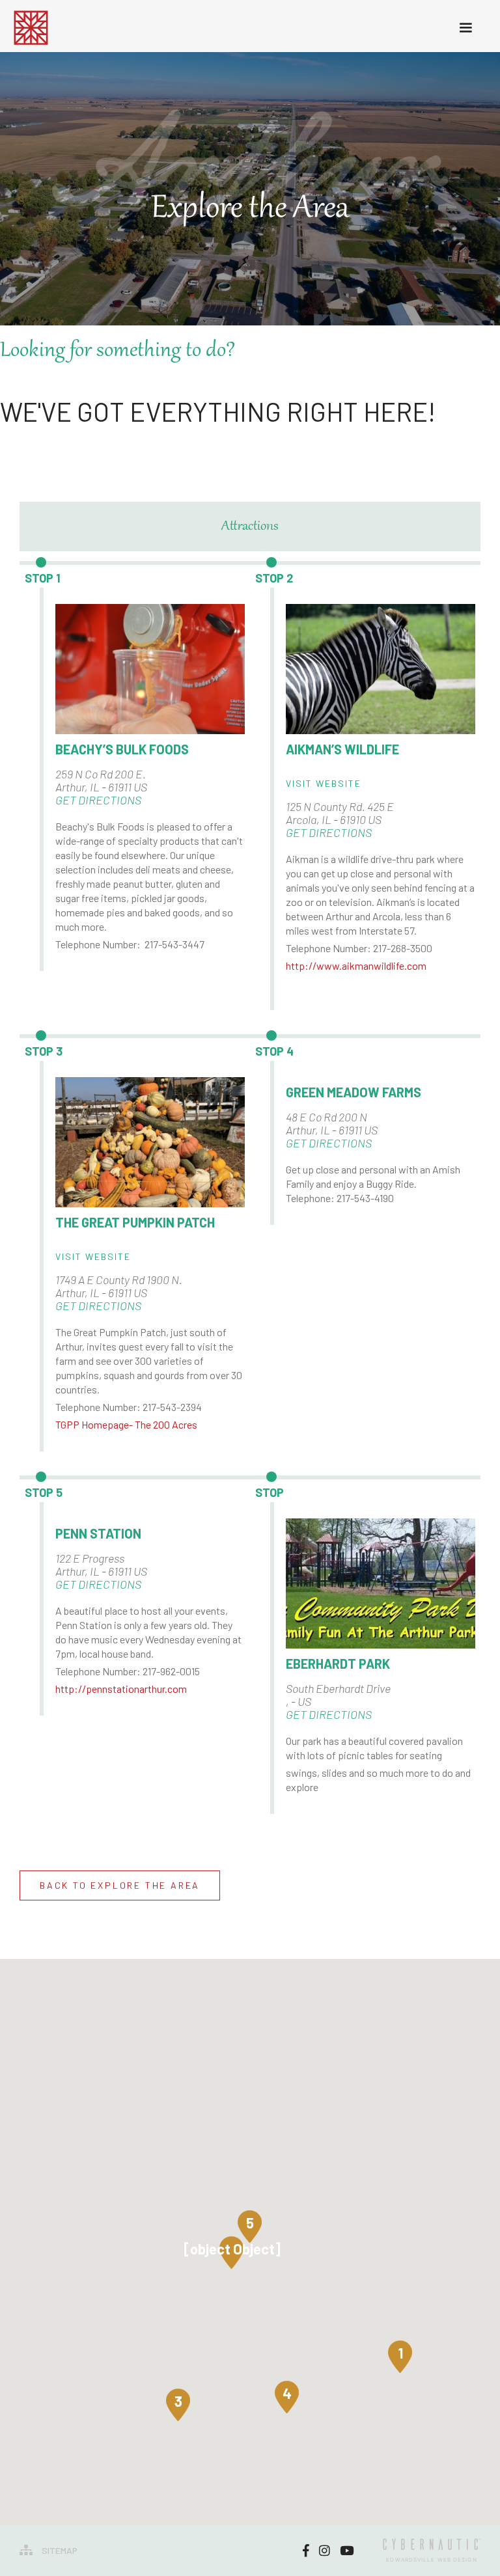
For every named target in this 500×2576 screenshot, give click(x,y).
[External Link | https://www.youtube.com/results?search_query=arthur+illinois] (347, 2551)
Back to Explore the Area (120, 1885)
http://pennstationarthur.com (121, 1689)
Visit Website (324, 783)
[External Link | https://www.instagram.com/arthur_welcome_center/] (325, 2551)
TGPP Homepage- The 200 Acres (126, 1424)
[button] (400, 2353)
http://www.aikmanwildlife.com (356, 966)
